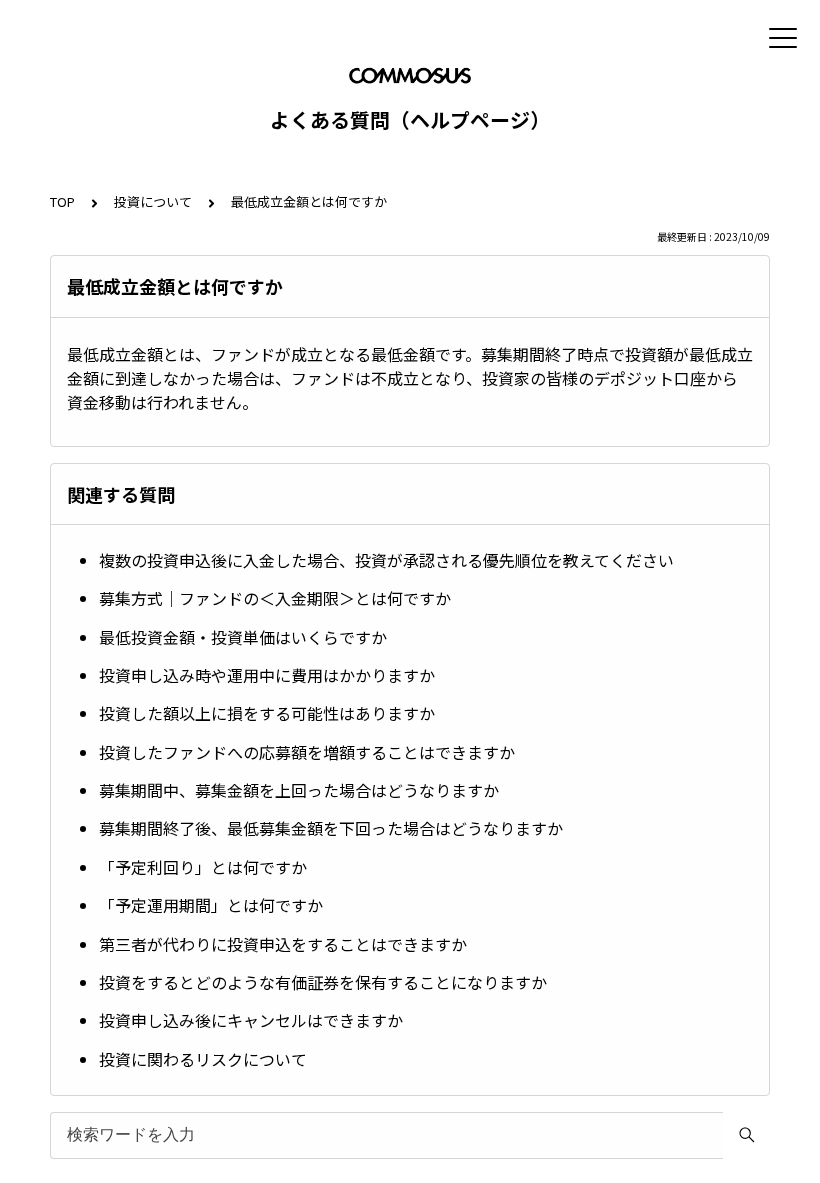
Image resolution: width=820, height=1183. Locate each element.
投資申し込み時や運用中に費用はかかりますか (267, 675)
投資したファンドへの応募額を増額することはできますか (307, 752)
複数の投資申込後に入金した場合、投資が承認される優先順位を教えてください (386, 560)
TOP (62, 201)
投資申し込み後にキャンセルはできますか (251, 1020)
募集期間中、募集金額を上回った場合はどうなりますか (299, 790)
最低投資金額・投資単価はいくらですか (243, 637)
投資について (153, 201)
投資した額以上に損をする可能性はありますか (267, 713)
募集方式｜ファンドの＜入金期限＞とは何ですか (275, 598)
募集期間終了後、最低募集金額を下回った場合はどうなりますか (331, 828)
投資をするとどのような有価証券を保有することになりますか (323, 982)
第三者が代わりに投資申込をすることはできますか (283, 944)
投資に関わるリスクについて (203, 1059)
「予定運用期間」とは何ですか (211, 905)
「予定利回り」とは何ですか (203, 867)
